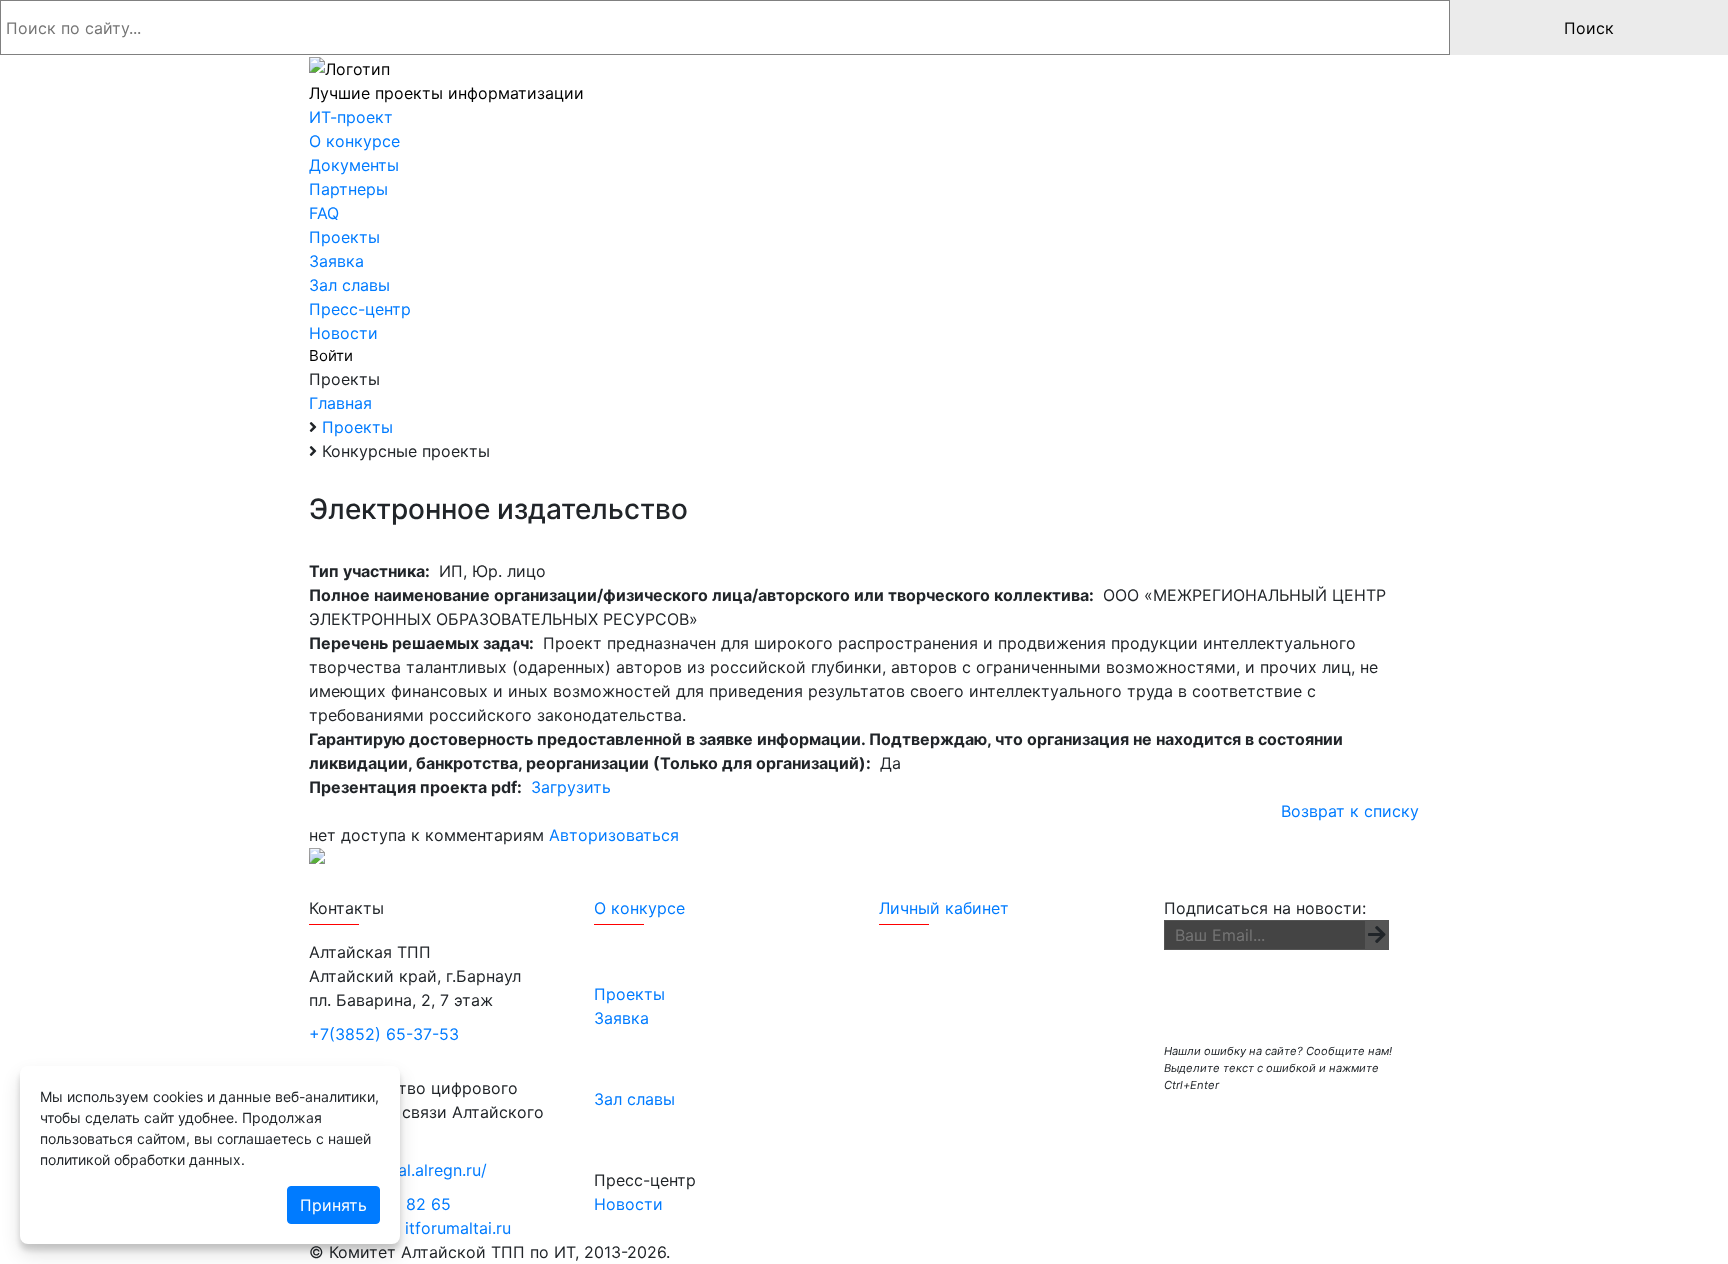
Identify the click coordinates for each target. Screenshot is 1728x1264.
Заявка (621, 1018)
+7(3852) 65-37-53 (384, 1034)
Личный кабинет (944, 908)
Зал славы (634, 1099)
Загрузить (571, 787)
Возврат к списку (1350, 811)
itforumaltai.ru (458, 1228)
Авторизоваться (614, 835)
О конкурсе (639, 908)
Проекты (629, 994)
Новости (628, 1204)
